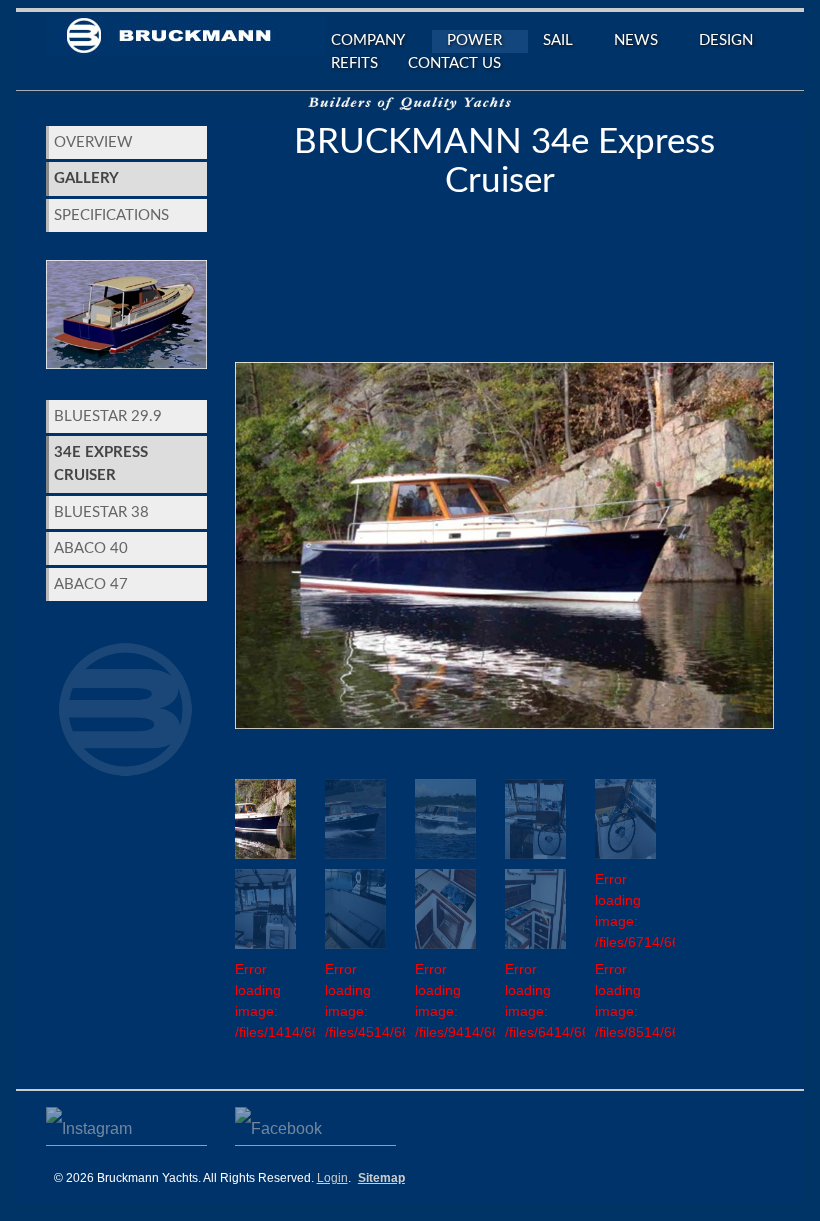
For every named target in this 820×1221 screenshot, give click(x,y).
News (628, 43)
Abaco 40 (91, 548)
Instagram (126, 1123)
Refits (354, 63)
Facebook (315, 1123)
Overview (93, 142)
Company (360, 43)
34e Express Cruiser (101, 464)
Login (332, 1178)
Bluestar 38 (101, 512)
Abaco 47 (91, 584)
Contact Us (454, 63)
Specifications (111, 215)
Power (467, 43)
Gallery (86, 178)
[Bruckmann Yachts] (186, 41)
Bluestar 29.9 (108, 416)
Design (726, 40)
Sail (550, 43)
